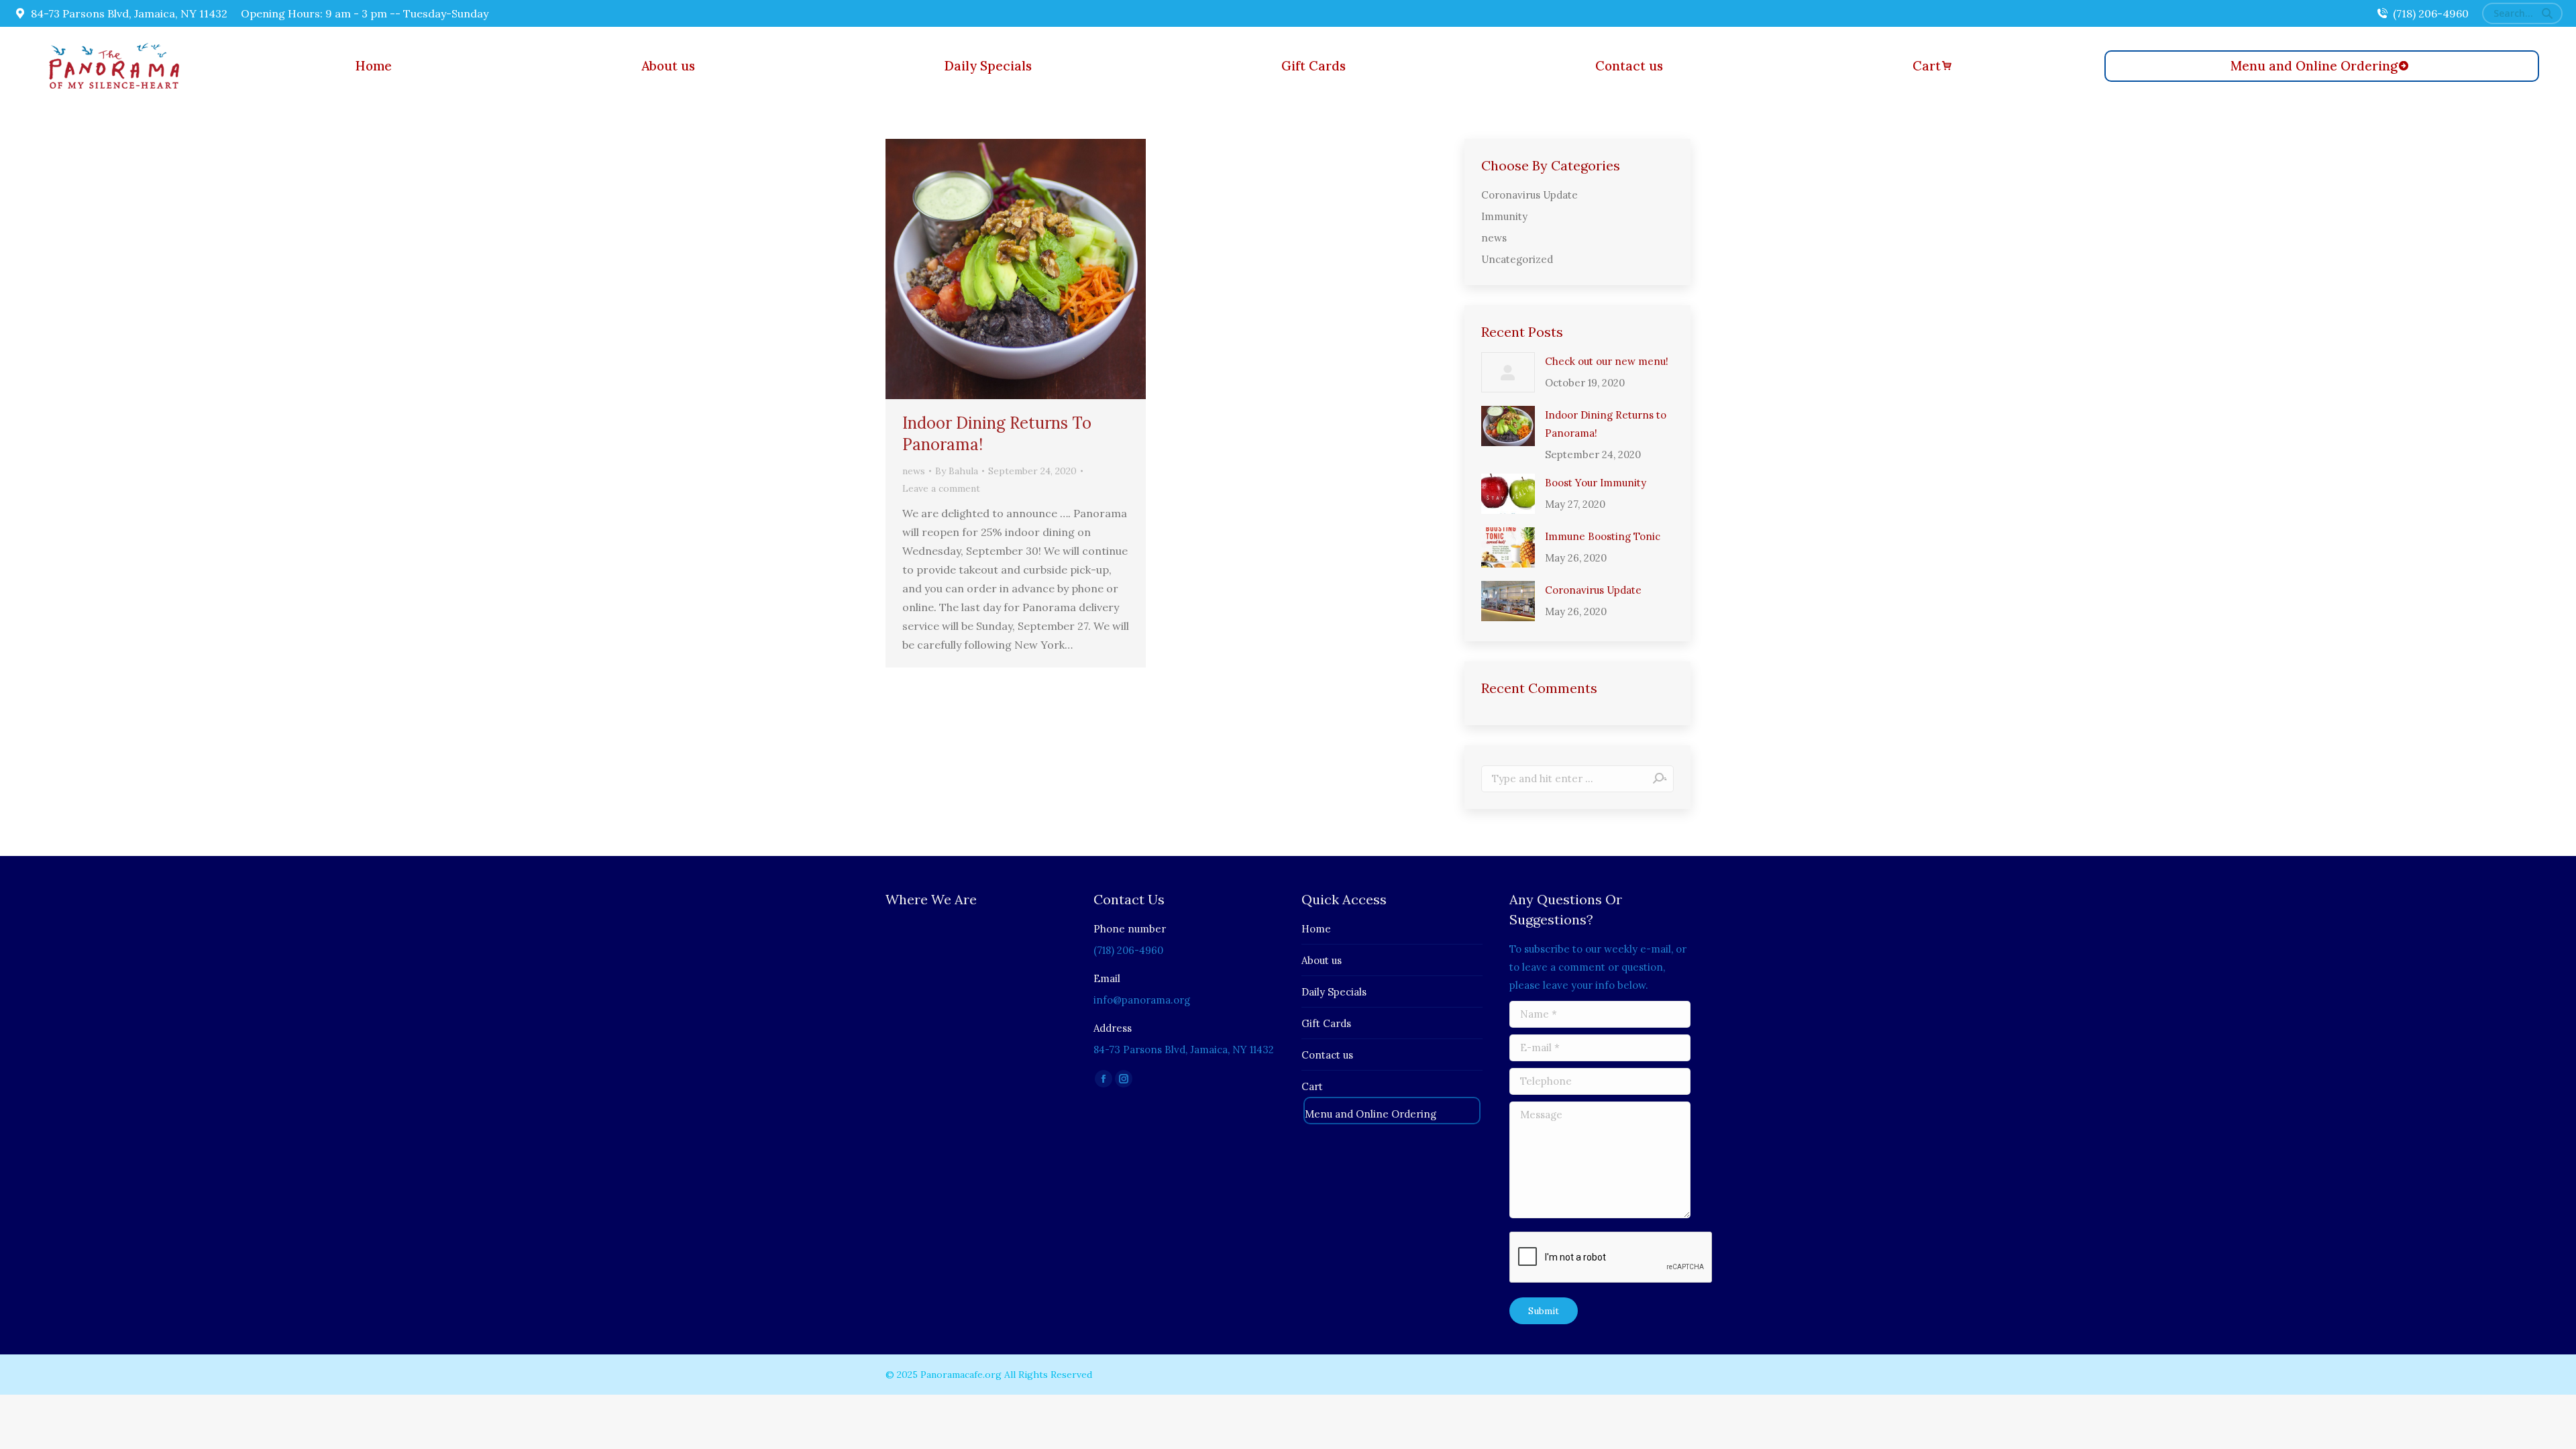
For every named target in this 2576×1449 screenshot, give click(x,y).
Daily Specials (1334, 992)
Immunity (1504, 216)
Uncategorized (1517, 259)
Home (1316, 929)
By (957, 471)
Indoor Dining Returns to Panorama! (1606, 424)
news (914, 471)
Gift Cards (1326, 1023)
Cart (1312, 1086)
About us (1322, 960)
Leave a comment (941, 488)
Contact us (1327, 1055)
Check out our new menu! (1607, 361)
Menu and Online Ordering (1371, 1114)
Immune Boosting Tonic (1603, 536)
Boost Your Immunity (1596, 483)
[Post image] (1508, 372)
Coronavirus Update (1529, 195)
